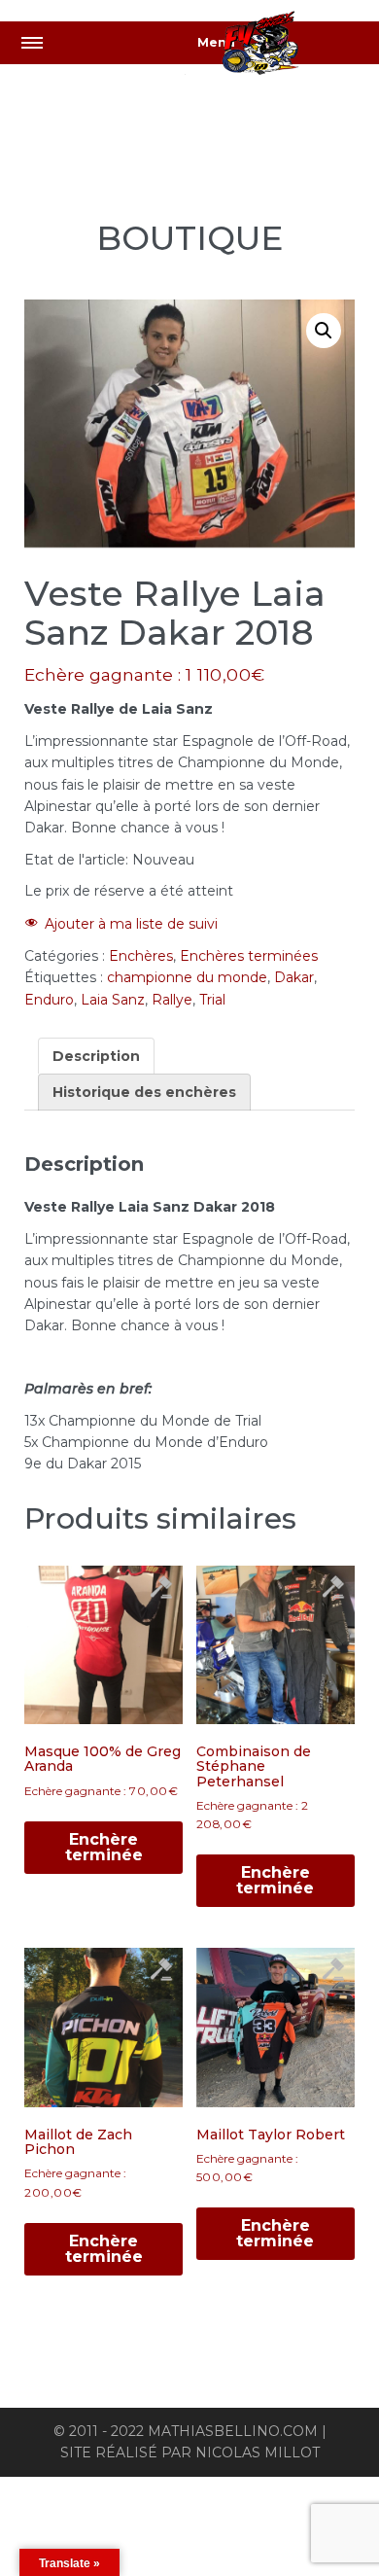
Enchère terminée (104, 1847)
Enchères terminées (249, 956)
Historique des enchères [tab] (144, 1092)
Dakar (294, 977)
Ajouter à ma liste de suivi (131, 924)
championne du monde (187, 977)
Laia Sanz (113, 1000)
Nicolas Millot (258, 2452)
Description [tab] (96, 1056)
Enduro (49, 1000)
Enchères (141, 956)
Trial (212, 1000)
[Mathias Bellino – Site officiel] (282, 46)
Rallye (172, 1000)
